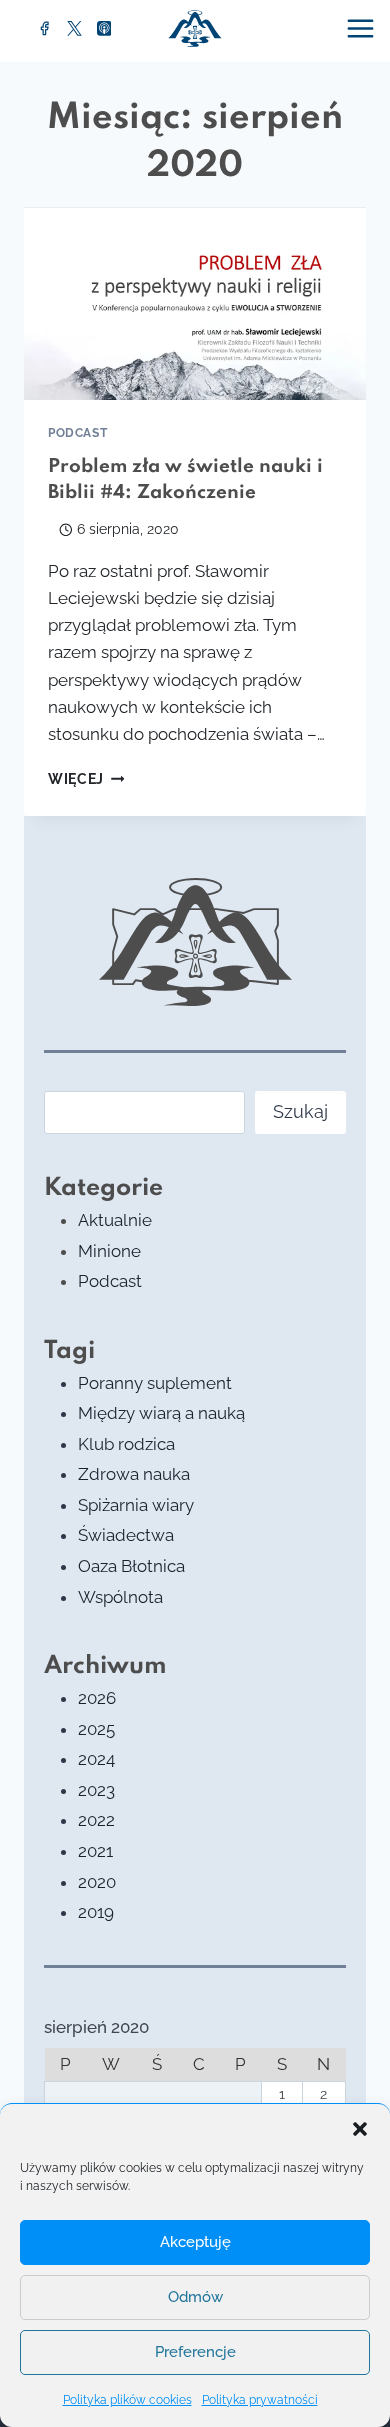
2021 (95, 1851)
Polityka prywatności (260, 2400)
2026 (97, 1698)
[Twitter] (75, 29)
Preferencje (195, 2352)
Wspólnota (120, 1597)
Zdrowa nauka (134, 1474)
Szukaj (300, 1111)
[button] (360, 2129)
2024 (96, 1759)
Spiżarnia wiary (136, 1505)
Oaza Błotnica (131, 1566)
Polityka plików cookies (127, 2400)
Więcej (86, 779)
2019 (96, 1912)
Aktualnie (115, 1220)
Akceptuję (195, 2242)
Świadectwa (126, 1535)
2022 (96, 1820)
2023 (96, 1790)
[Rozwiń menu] (363, 28)
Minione (109, 1251)
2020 (97, 1882)
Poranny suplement (155, 1383)
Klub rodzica (126, 1444)
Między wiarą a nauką (161, 1413)
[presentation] (195, 303)
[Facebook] (45, 29)
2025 (96, 1729)
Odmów (195, 2297)
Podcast (77, 433)
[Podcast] (104, 29)
